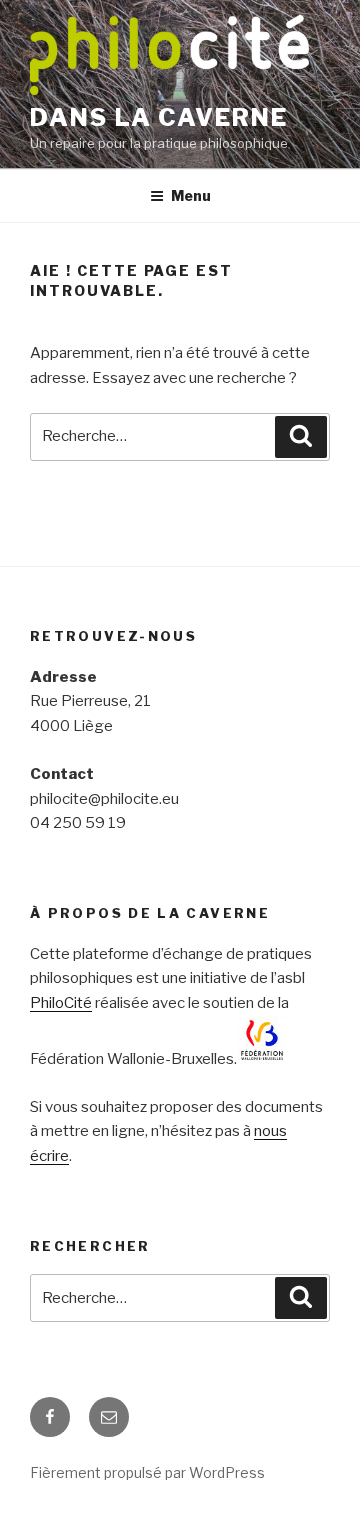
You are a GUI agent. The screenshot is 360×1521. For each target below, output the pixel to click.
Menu (191, 195)
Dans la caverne (159, 117)
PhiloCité (61, 1003)
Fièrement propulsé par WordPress (147, 1472)
